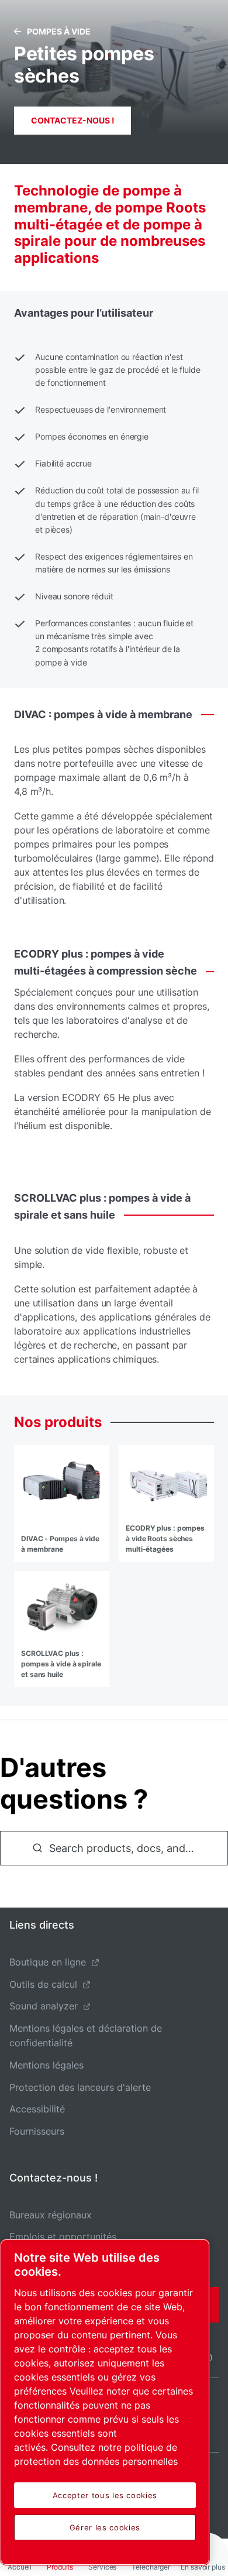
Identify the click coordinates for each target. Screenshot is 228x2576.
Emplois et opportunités (63, 2237)
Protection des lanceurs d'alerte (80, 2087)
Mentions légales (46, 2065)
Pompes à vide (59, 31)
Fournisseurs (37, 2131)
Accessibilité (37, 2109)
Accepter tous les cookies (105, 2495)
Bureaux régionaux (51, 2215)
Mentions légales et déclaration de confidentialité (86, 2035)
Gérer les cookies (105, 2527)
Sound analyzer (44, 2006)
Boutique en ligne (48, 1962)
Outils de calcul (43, 1984)
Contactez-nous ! (73, 120)
